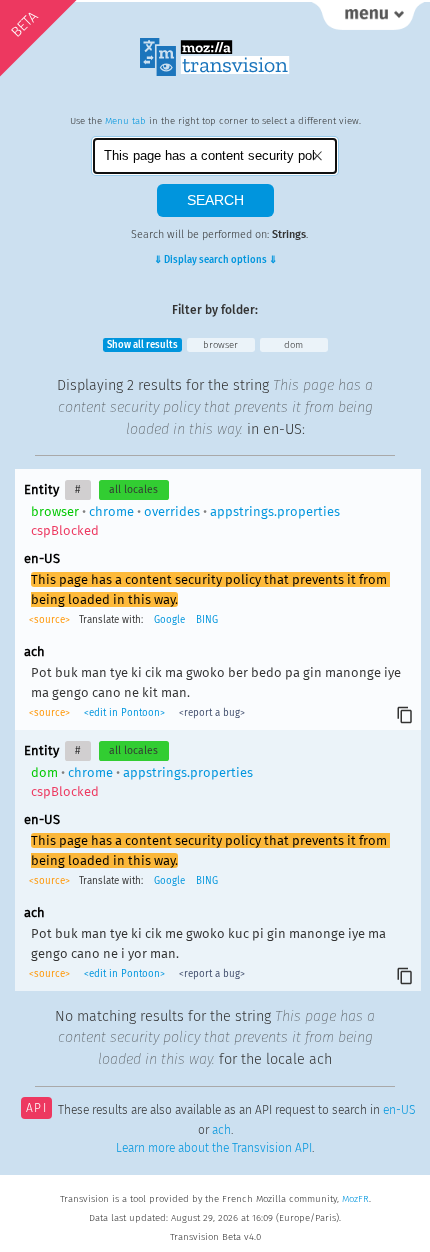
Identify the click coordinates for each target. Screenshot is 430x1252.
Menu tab (125, 121)
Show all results (142, 345)
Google (169, 620)
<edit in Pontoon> (124, 713)
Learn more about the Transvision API (214, 1148)
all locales (133, 489)
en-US (399, 1110)
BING (207, 620)
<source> (51, 620)
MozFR (355, 1199)
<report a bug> (210, 713)
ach (221, 1130)
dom (293, 345)
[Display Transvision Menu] (368, 20)
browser (220, 345)
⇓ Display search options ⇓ (215, 260)
